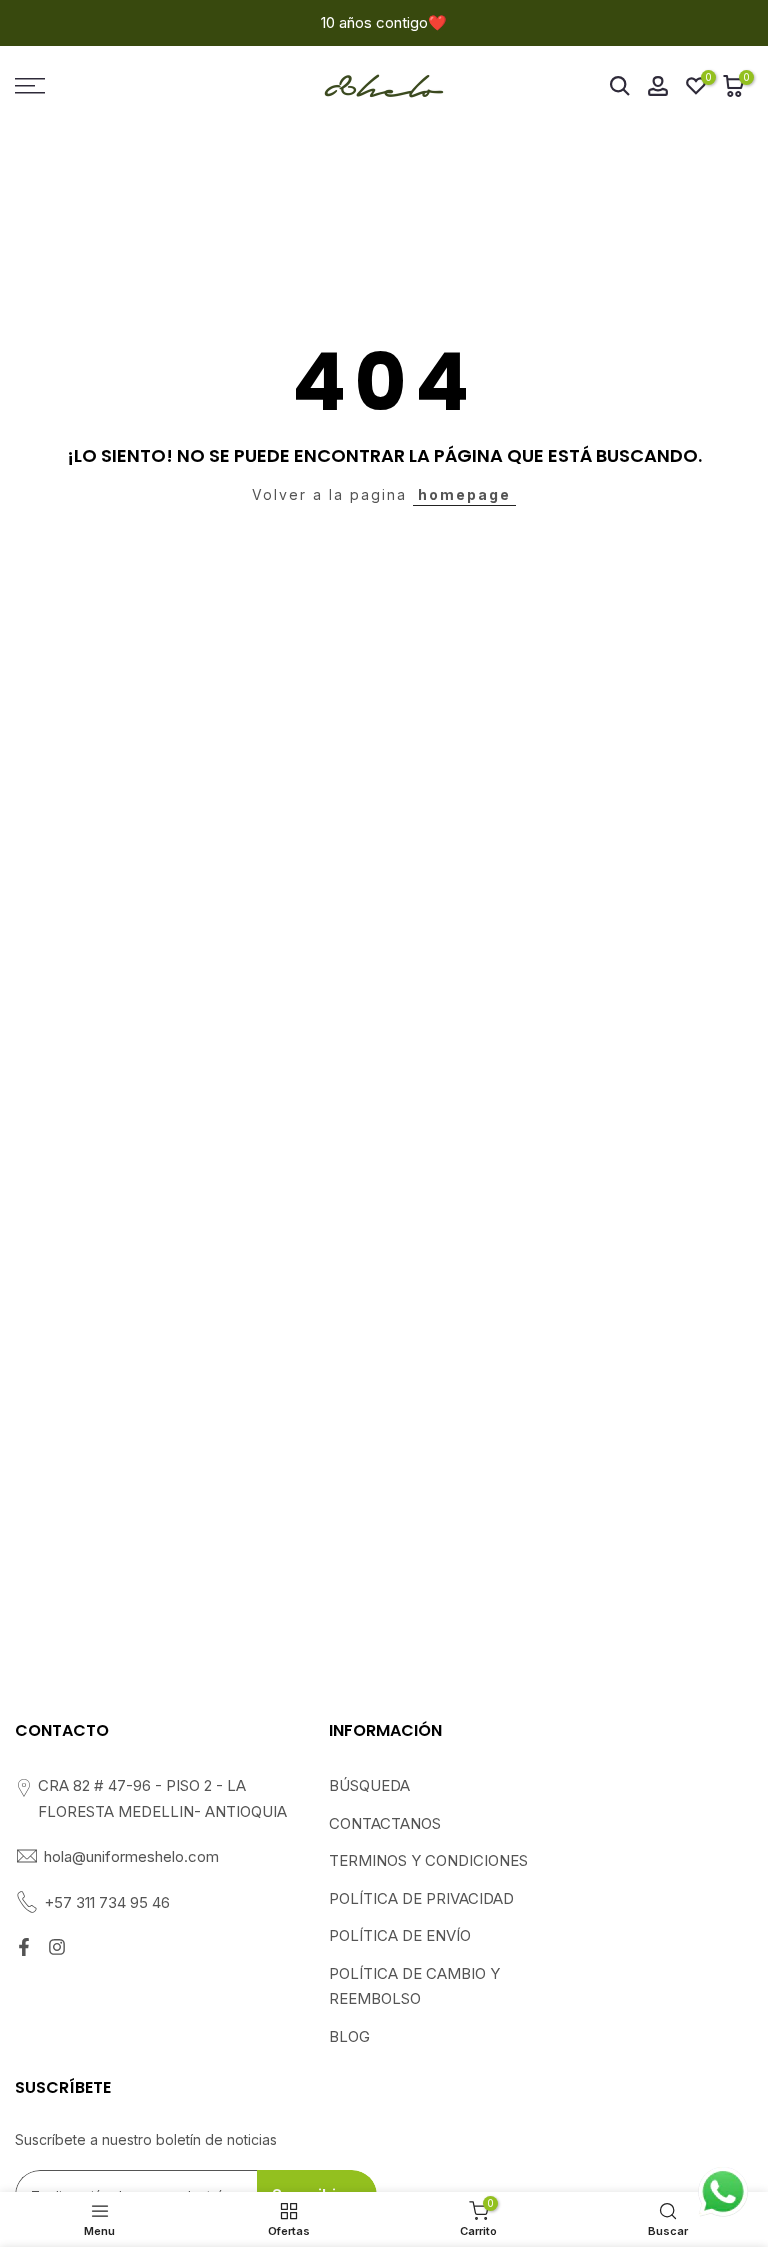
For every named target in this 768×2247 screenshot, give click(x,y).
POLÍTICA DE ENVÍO (400, 1935)
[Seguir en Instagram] (57, 1947)
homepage (464, 494)
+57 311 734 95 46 (107, 1902)
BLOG (349, 2036)
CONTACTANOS (385, 1823)
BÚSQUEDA (369, 1785)
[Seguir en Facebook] (24, 1947)
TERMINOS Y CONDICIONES (428, 1860)
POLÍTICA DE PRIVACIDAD (421, 1898)
